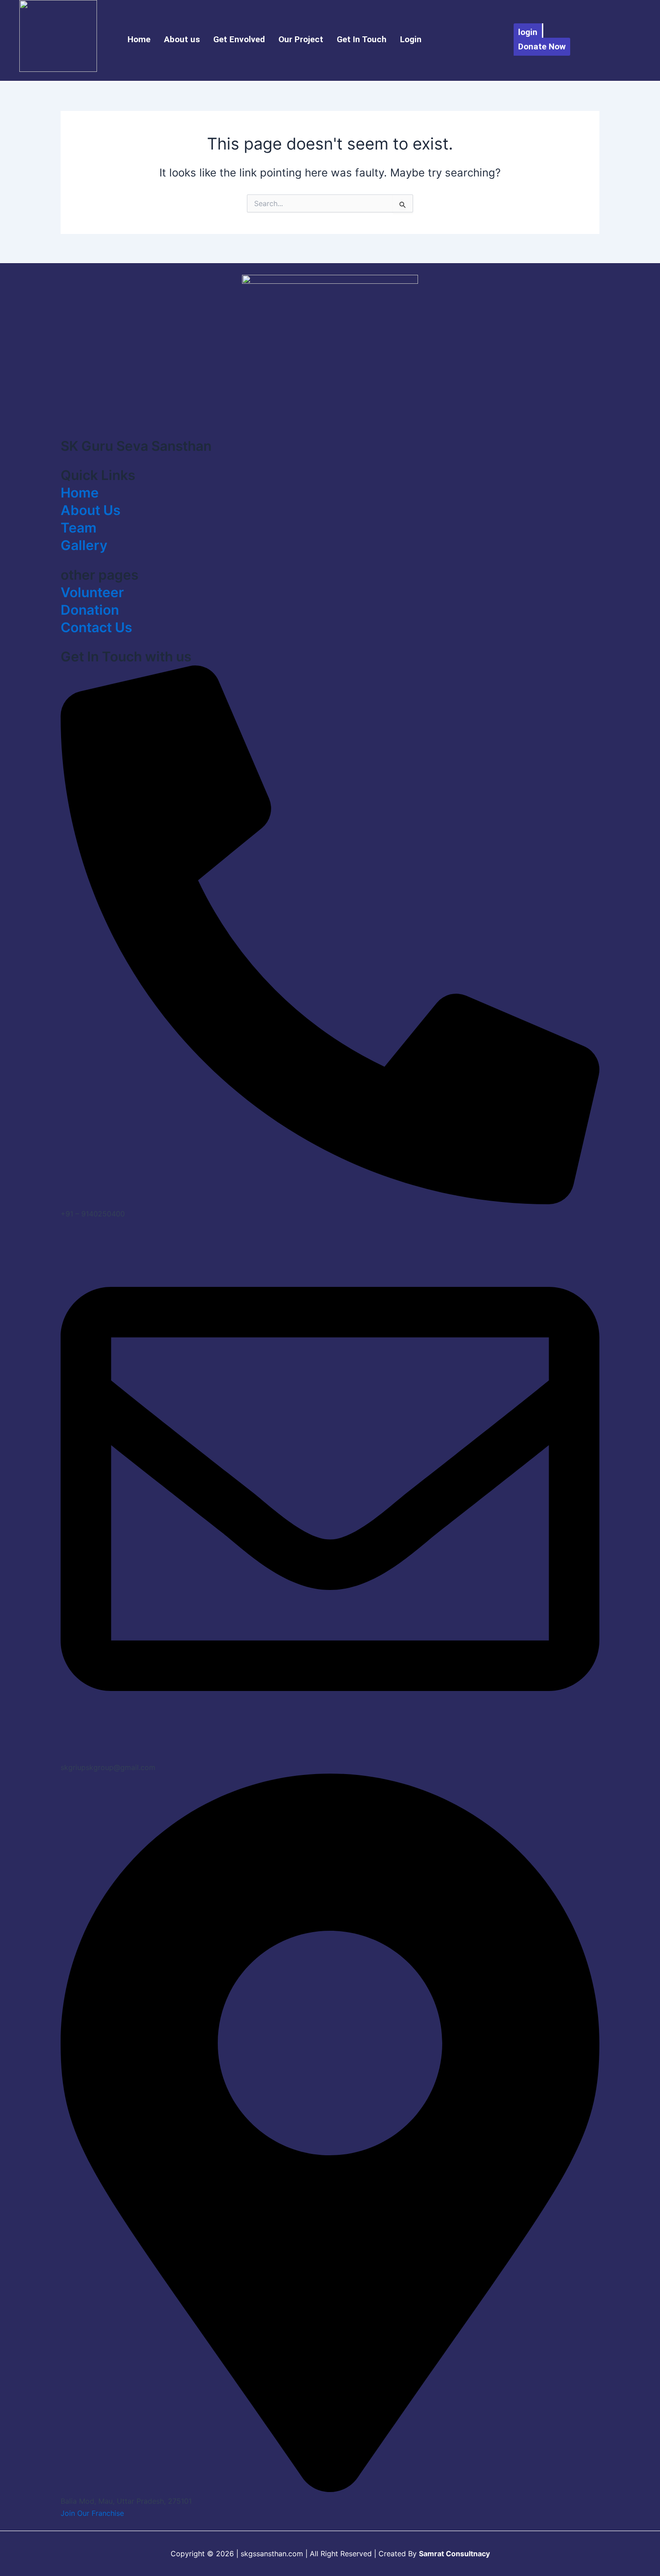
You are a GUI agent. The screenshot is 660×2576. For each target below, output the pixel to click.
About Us (90, 510)
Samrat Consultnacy (454, 2554)
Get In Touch (362, 39)
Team (79, 528)
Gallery (84, 545)
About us (182, 39)
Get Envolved (239, 39)
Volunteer (92, 592)
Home (139, 39)
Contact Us (96, 627)
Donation (90, 610)
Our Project (301, 39)
